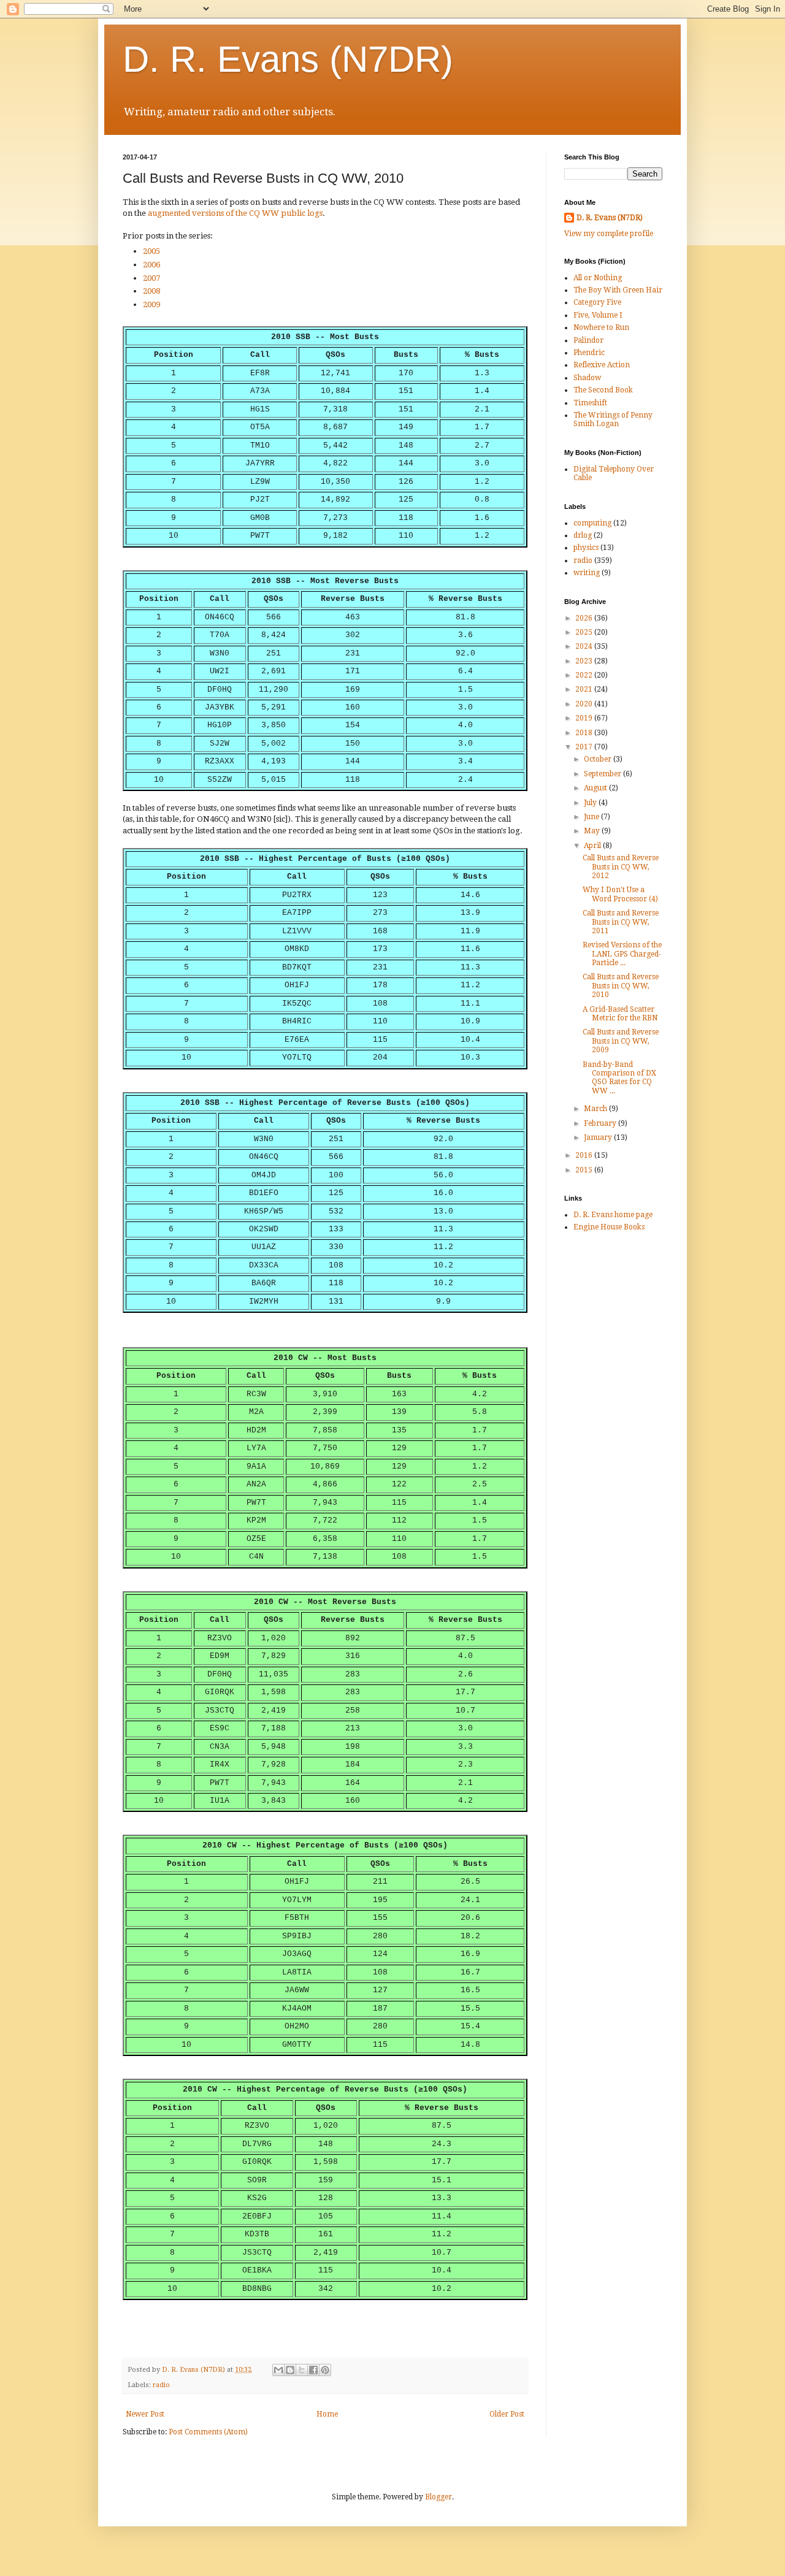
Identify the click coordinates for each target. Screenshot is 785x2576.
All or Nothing (598, 278)
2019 (585, 718)
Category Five (597, 302)
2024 (585, 646)
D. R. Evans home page (613, 1215)
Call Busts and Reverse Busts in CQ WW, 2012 (621, 867)
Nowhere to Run (601, 327)
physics (586, 548)
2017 (585, 747)
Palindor (588, 340)
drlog (583, 535)
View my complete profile (609, 234)
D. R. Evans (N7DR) (288, 59)
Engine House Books (609, 1227)
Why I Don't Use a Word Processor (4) (620, 894)
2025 (585, 632)
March (596, 1109)
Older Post (507, 2414)
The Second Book (603, 390)
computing (592, 523)
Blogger (438, 2497)
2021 (585, 689)
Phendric (589, 353)
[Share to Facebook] (313, 2370)
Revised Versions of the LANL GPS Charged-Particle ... (622, 954)
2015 (585, 1170)
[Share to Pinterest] (325, 2370)
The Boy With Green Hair (618, 290)
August (596, 788)
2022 (585, 675)
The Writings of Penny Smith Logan (613, 419)
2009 (151, 304)
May (593, 831)
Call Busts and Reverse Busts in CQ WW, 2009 (621, 1041)
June (592, 817)
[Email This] (278, 2370)
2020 (585, 704)
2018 (585, 733)
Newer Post (145, 2414)
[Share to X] (302, 2370)
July (591, 803)
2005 (151, 251)
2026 (585, 618)
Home (327, 2414)
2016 (585, 1155)
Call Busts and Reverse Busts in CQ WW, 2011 (621, 922)
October (599, 759)
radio (161, 2385)
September (603, 774)
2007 (151, 278)
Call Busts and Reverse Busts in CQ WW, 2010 (621, 986)
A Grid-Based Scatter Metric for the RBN (620, 1014)
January (599, 1137)
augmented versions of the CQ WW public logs (235, 213)
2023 (585, 661)
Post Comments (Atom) (208, 2432)
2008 (151, 291)
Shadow (587, 378)
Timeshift (590, 403)
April (593, 846)
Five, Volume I (598, 315)
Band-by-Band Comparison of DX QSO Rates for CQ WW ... (619, 1078)
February (601, 1123)
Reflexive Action (602, 365)
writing (587, 573)
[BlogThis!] (290, 2370)
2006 (151, 265)
